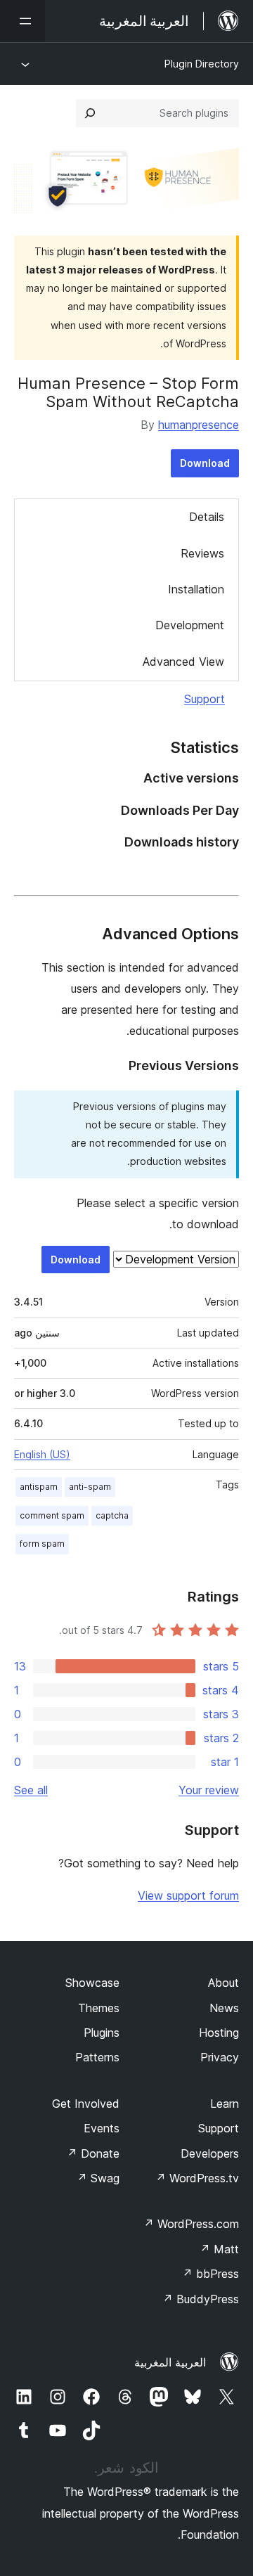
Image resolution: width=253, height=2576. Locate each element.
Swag (98, 2178)
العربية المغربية (170, 2362)
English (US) (42, 1454)
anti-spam (90, 1487)
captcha (112, 1515)
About (223, 1983)
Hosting (219, 2033)
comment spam (52, 1515)
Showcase (92, 1983)
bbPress (210, 2274)
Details (207, 517)
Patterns (97, 2057)
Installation (196, 589)
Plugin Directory (202, 64)
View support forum (188, 1895)
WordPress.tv (197, 2178)
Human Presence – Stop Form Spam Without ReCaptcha (128, 392)
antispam (39, 1487)
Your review (209, 1790)
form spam (42, 1544)
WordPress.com (191, 2224)
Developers (210, 2153)
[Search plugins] (90, 113)
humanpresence (199, 425)
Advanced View (183, 662)
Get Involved (86, 2104)
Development (190, 625)
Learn (225, 2104)
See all (31, 1790)
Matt (219, 2249)
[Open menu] (22, 21)
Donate (93, 2153)
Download (205, 463)
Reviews (202, 553)
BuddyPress (201, 2299)
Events (102, 2128)
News (224, 2008)
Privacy (220, 2057)
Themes (99, 2008)
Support (205, 699)
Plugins (102, 2033)
